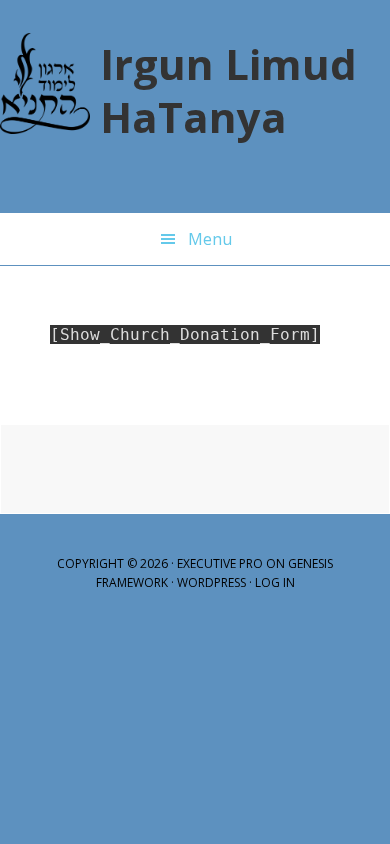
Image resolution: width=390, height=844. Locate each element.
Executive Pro (220, 563)
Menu (210, 239)
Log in (275, 582)
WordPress (211, 582)
